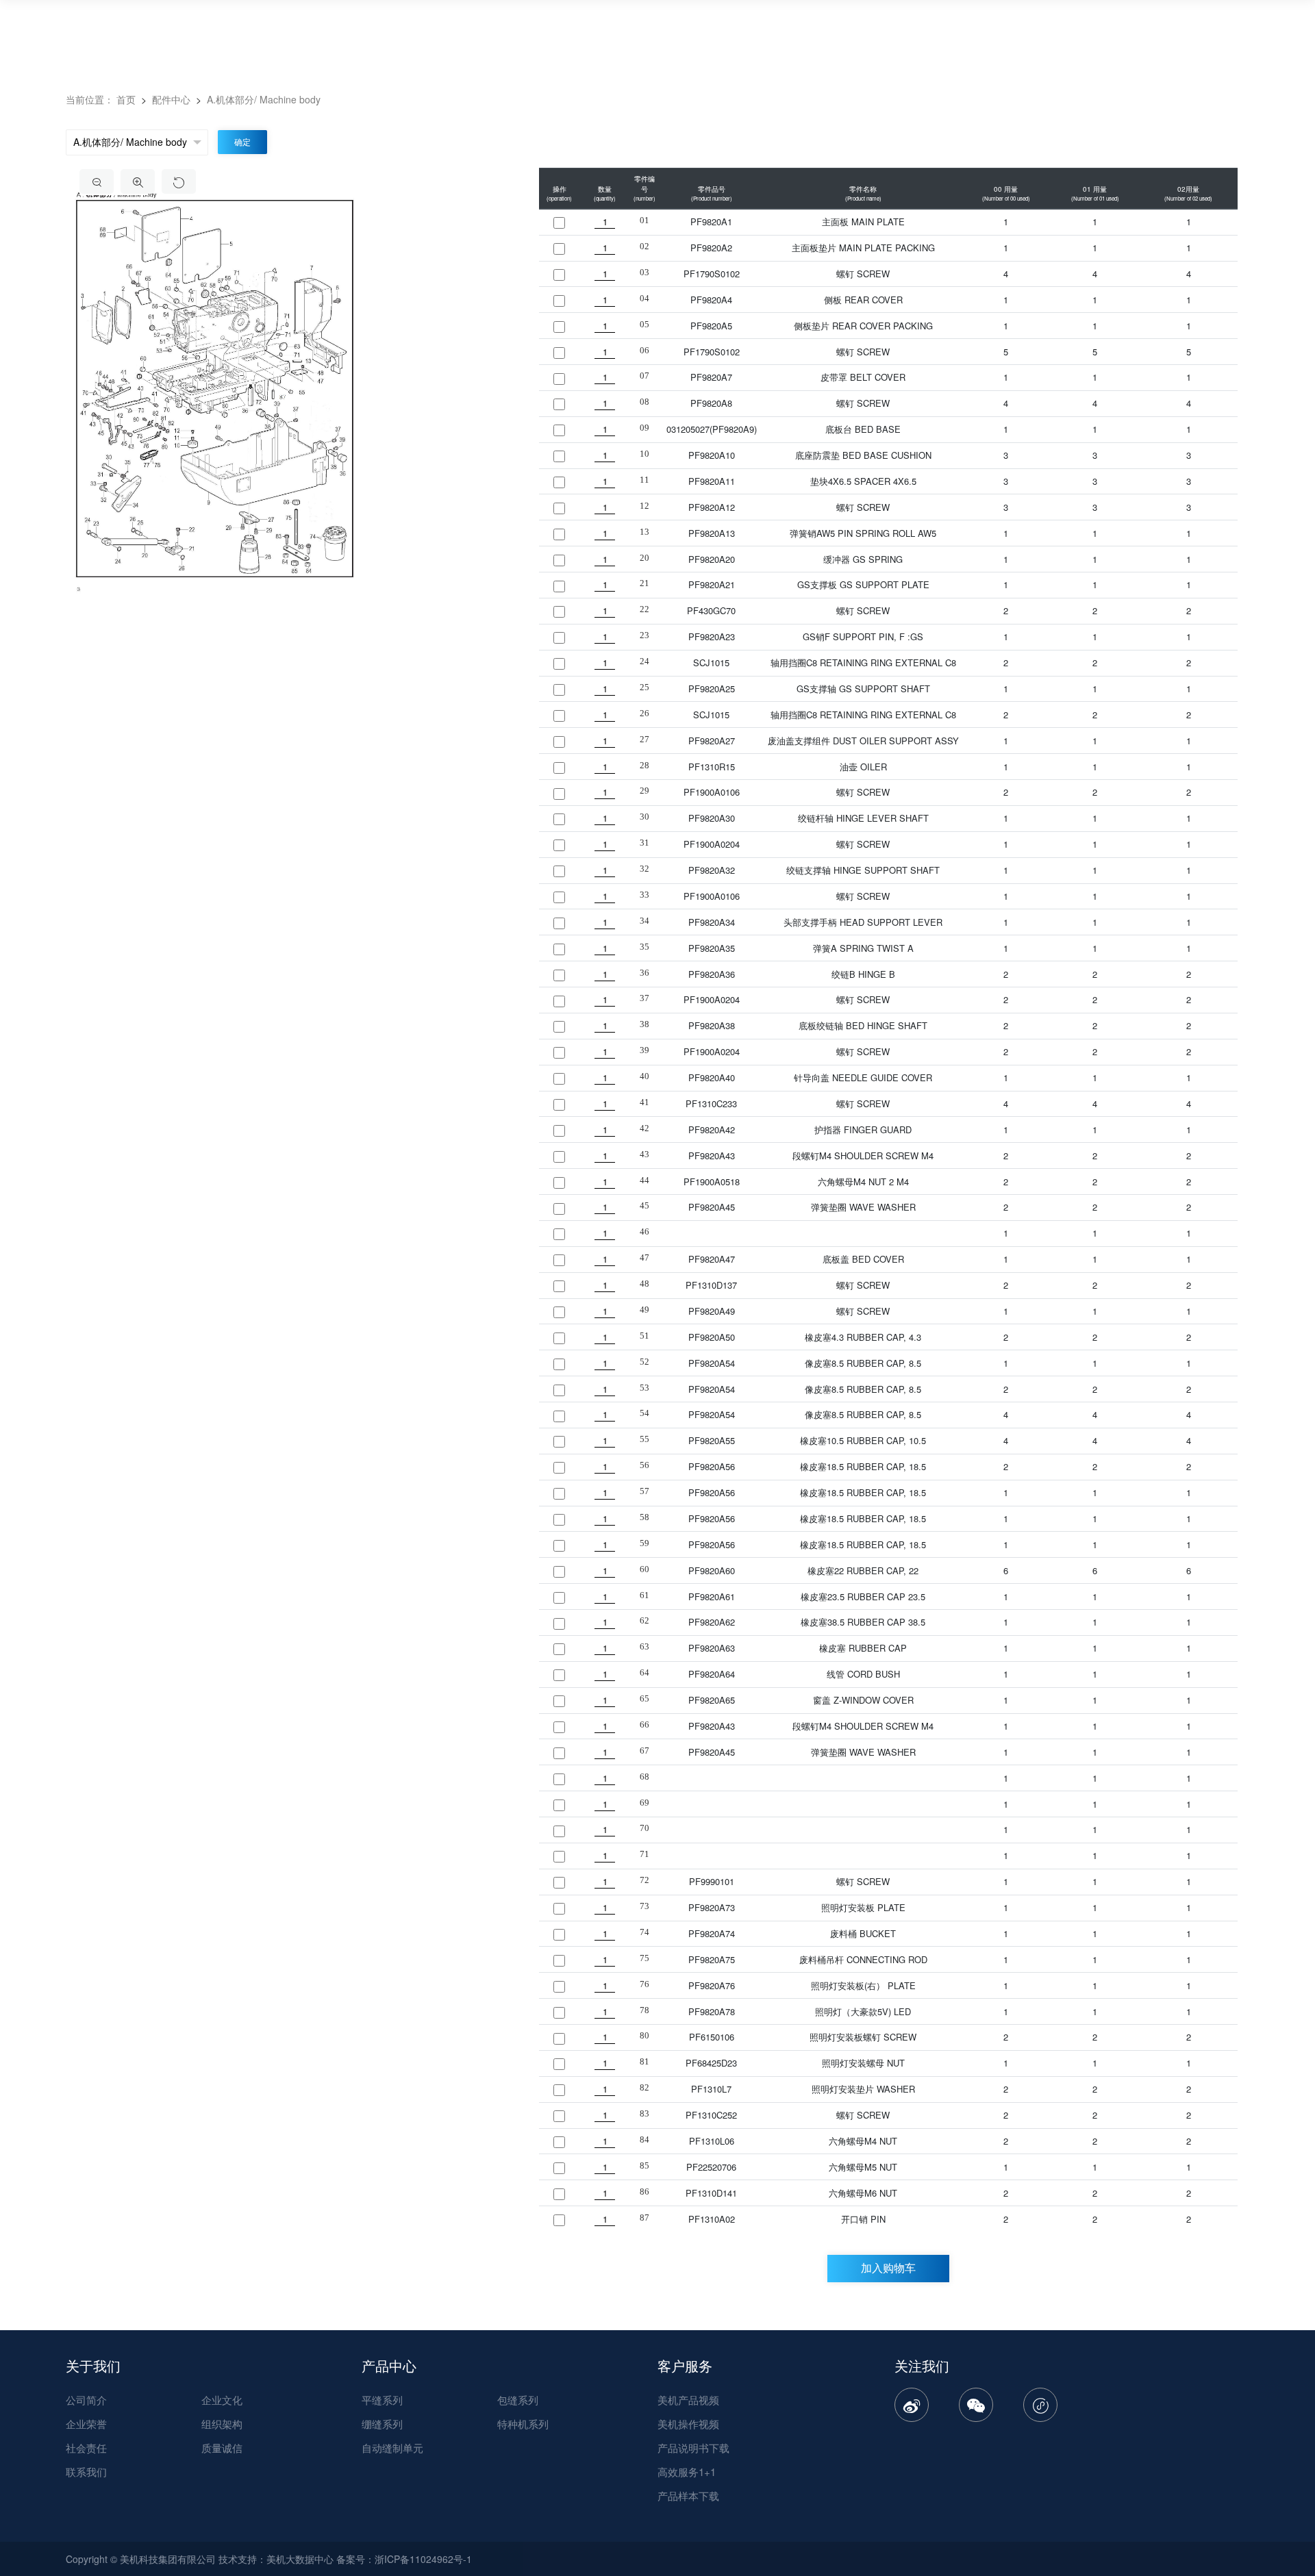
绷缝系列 (382, 2424)
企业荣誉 (86, 2424)
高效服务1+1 (687, 2472)
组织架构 (222, 2424)
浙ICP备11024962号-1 (423, 2559)
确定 (242, 142)
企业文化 (222, 2400)
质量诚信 (222, 2448)
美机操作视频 (688, 2424)
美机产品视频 (688, 2400)
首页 (126, 99)
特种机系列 (523, 2424)
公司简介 (86, 2400)
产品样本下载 (688, 2496)
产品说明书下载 (693, 2448)
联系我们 (86, 2472)
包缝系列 (518, 2400)
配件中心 (173, 99)
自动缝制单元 (392, 2448)
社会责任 (86, 2448)
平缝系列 (382, 2400)
